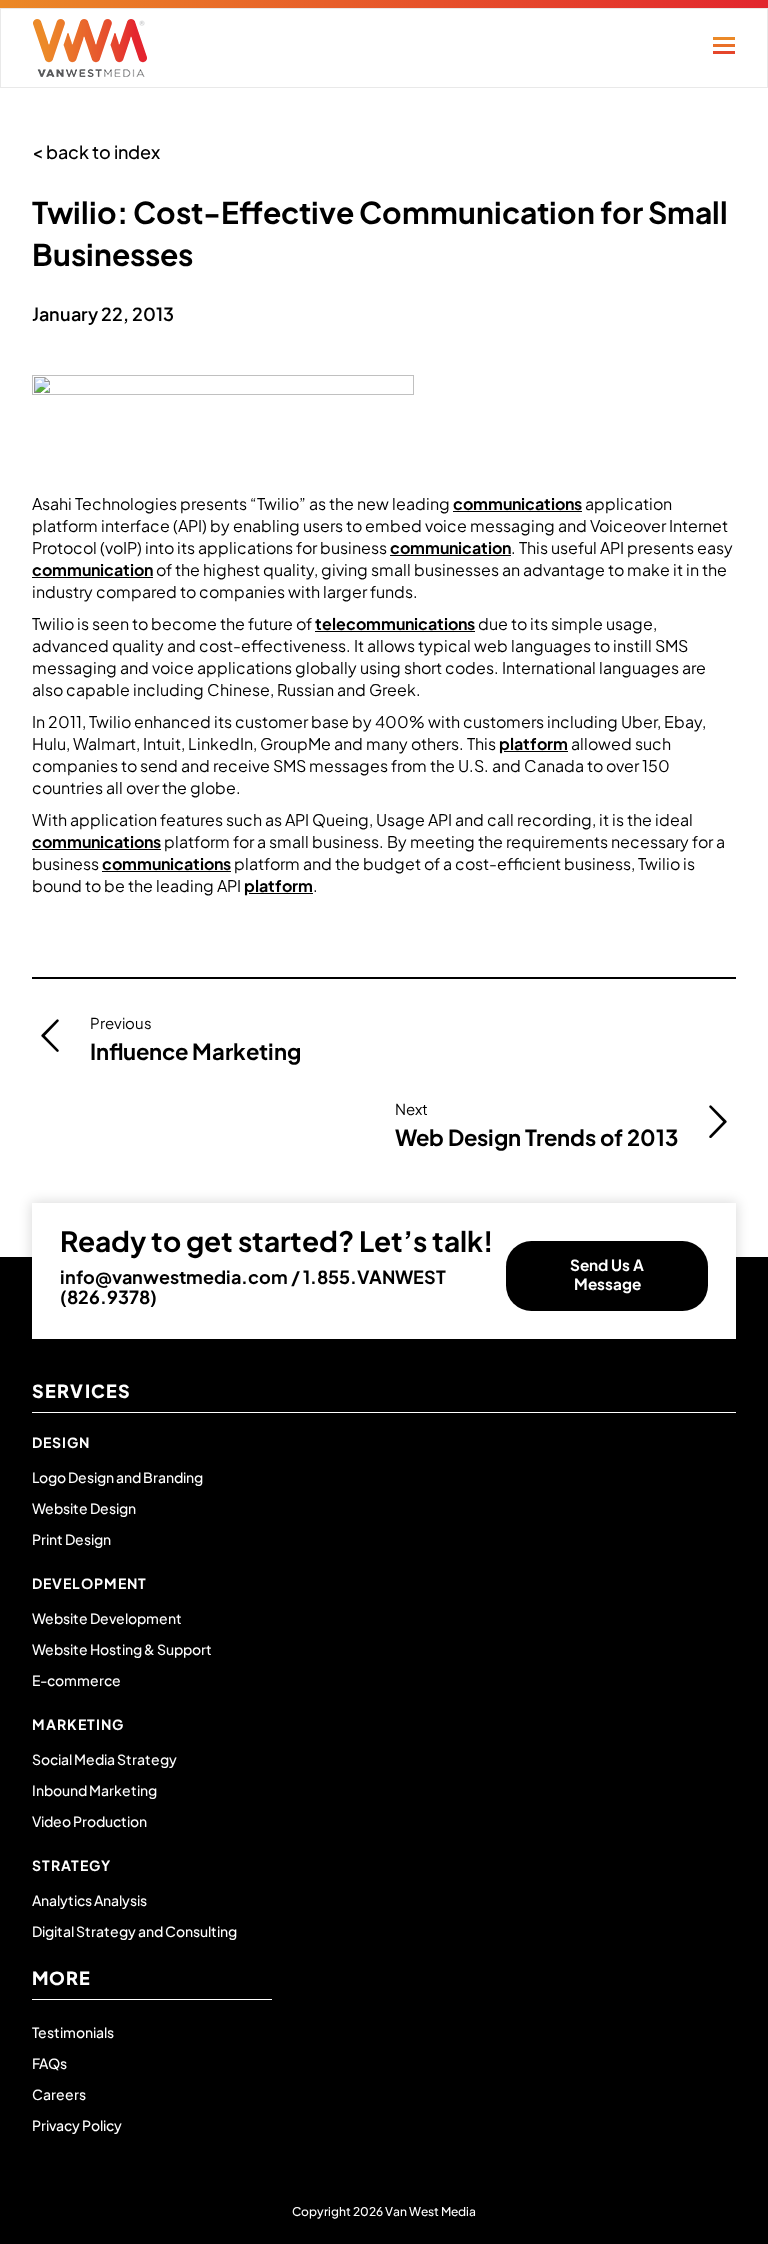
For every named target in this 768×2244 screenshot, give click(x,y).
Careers (59, 2094)
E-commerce (76, 1680)
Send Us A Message (607, 1274)
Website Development (107, 1618)
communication (450, 547)
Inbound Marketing (94, 1790)
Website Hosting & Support (122, 1649)
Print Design (71, 1539)
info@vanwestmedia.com (174, 1276)
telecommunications (395, 623)
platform (533, 743)
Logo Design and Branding (117, 1477)
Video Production (89, 1821)
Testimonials (73, 2032)
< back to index (96, 151)
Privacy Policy (77, 2125)
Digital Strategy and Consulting (134, 1931)
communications (517, 503)
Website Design (84, 1508)
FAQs (49, 2063)
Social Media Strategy (104, 1759)
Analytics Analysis (89, 1900)
